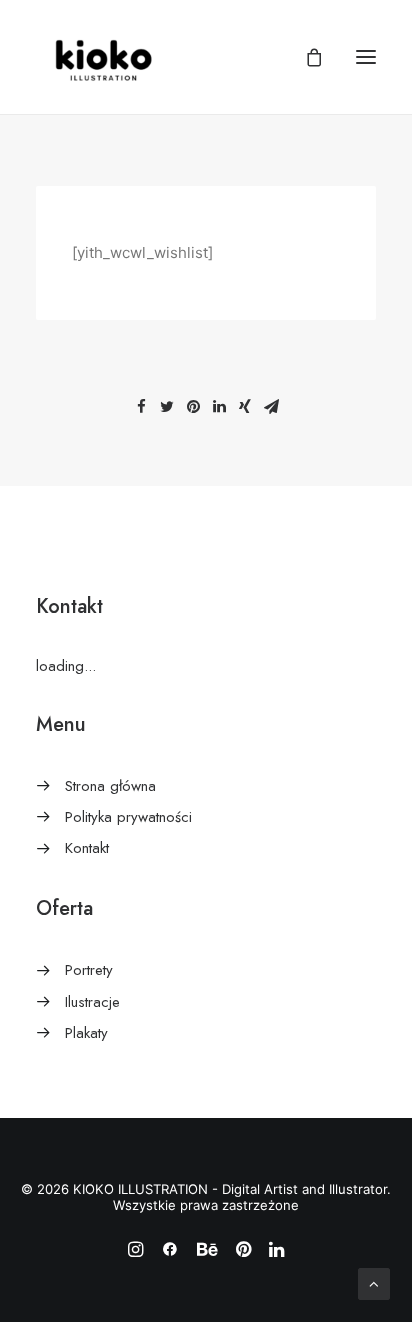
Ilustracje (92, 1002)
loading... (66, 666)
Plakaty (86, 1033)
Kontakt (87, 848)
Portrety (89, 970)
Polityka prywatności (128, 817)
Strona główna (110, 786)
